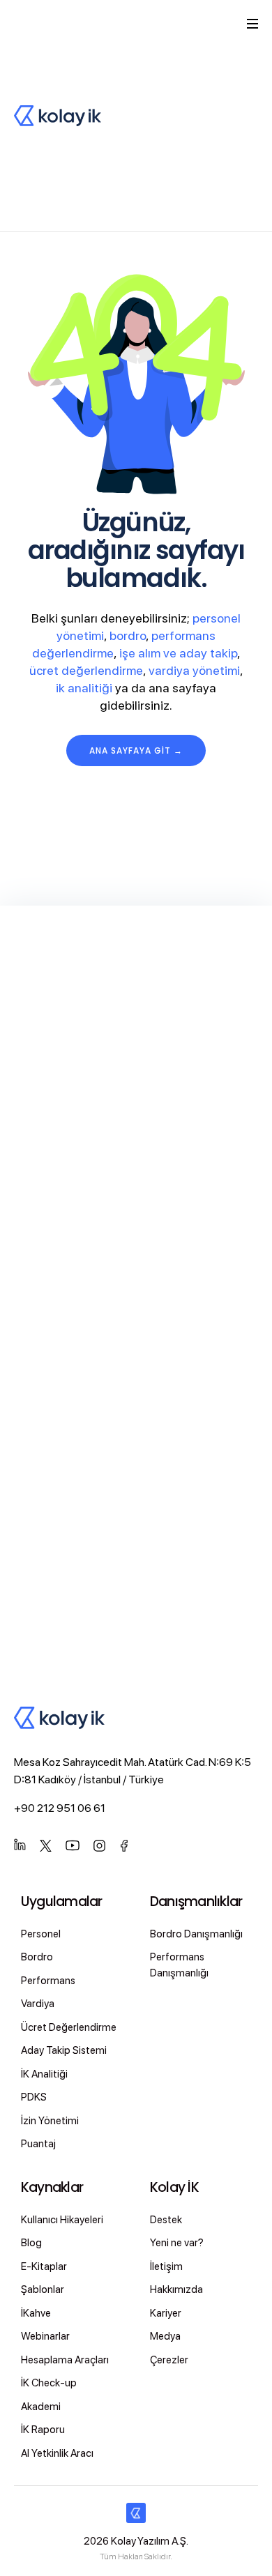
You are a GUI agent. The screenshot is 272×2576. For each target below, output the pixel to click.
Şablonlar (43, 2289)
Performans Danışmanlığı (179, 1965)
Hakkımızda (176, 2289)
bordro (128, 635)
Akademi (41, 2407)
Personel (41, 1934)
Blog (31, 2243)
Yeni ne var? (177, 2243)
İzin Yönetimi (50, 2121)
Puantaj (38, 2144)
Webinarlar (45, 2336)
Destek (166, 2220)
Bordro (37, 1957)
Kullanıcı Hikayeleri (62, 2220)
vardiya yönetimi (194, 670)
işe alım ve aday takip (178, 653)
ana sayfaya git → (136, 750)
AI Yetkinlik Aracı (57, 2453)
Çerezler (169, 2360)
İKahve (36, 2313)
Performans (48, 1981)
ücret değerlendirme (86, 670)
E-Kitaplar (44, 2266)
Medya (165, 2336)
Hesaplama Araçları (65, 2360)
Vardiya (38, 2004)
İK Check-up (49, 2383)
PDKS (34, 2097)
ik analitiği (84, 688)
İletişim (166, 2266)
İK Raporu (43, 2430)
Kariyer (166, 2313)
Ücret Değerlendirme (69, 2027)
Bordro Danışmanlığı (196, 1934)
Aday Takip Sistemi (64, 2050)
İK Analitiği (44, 2074)
